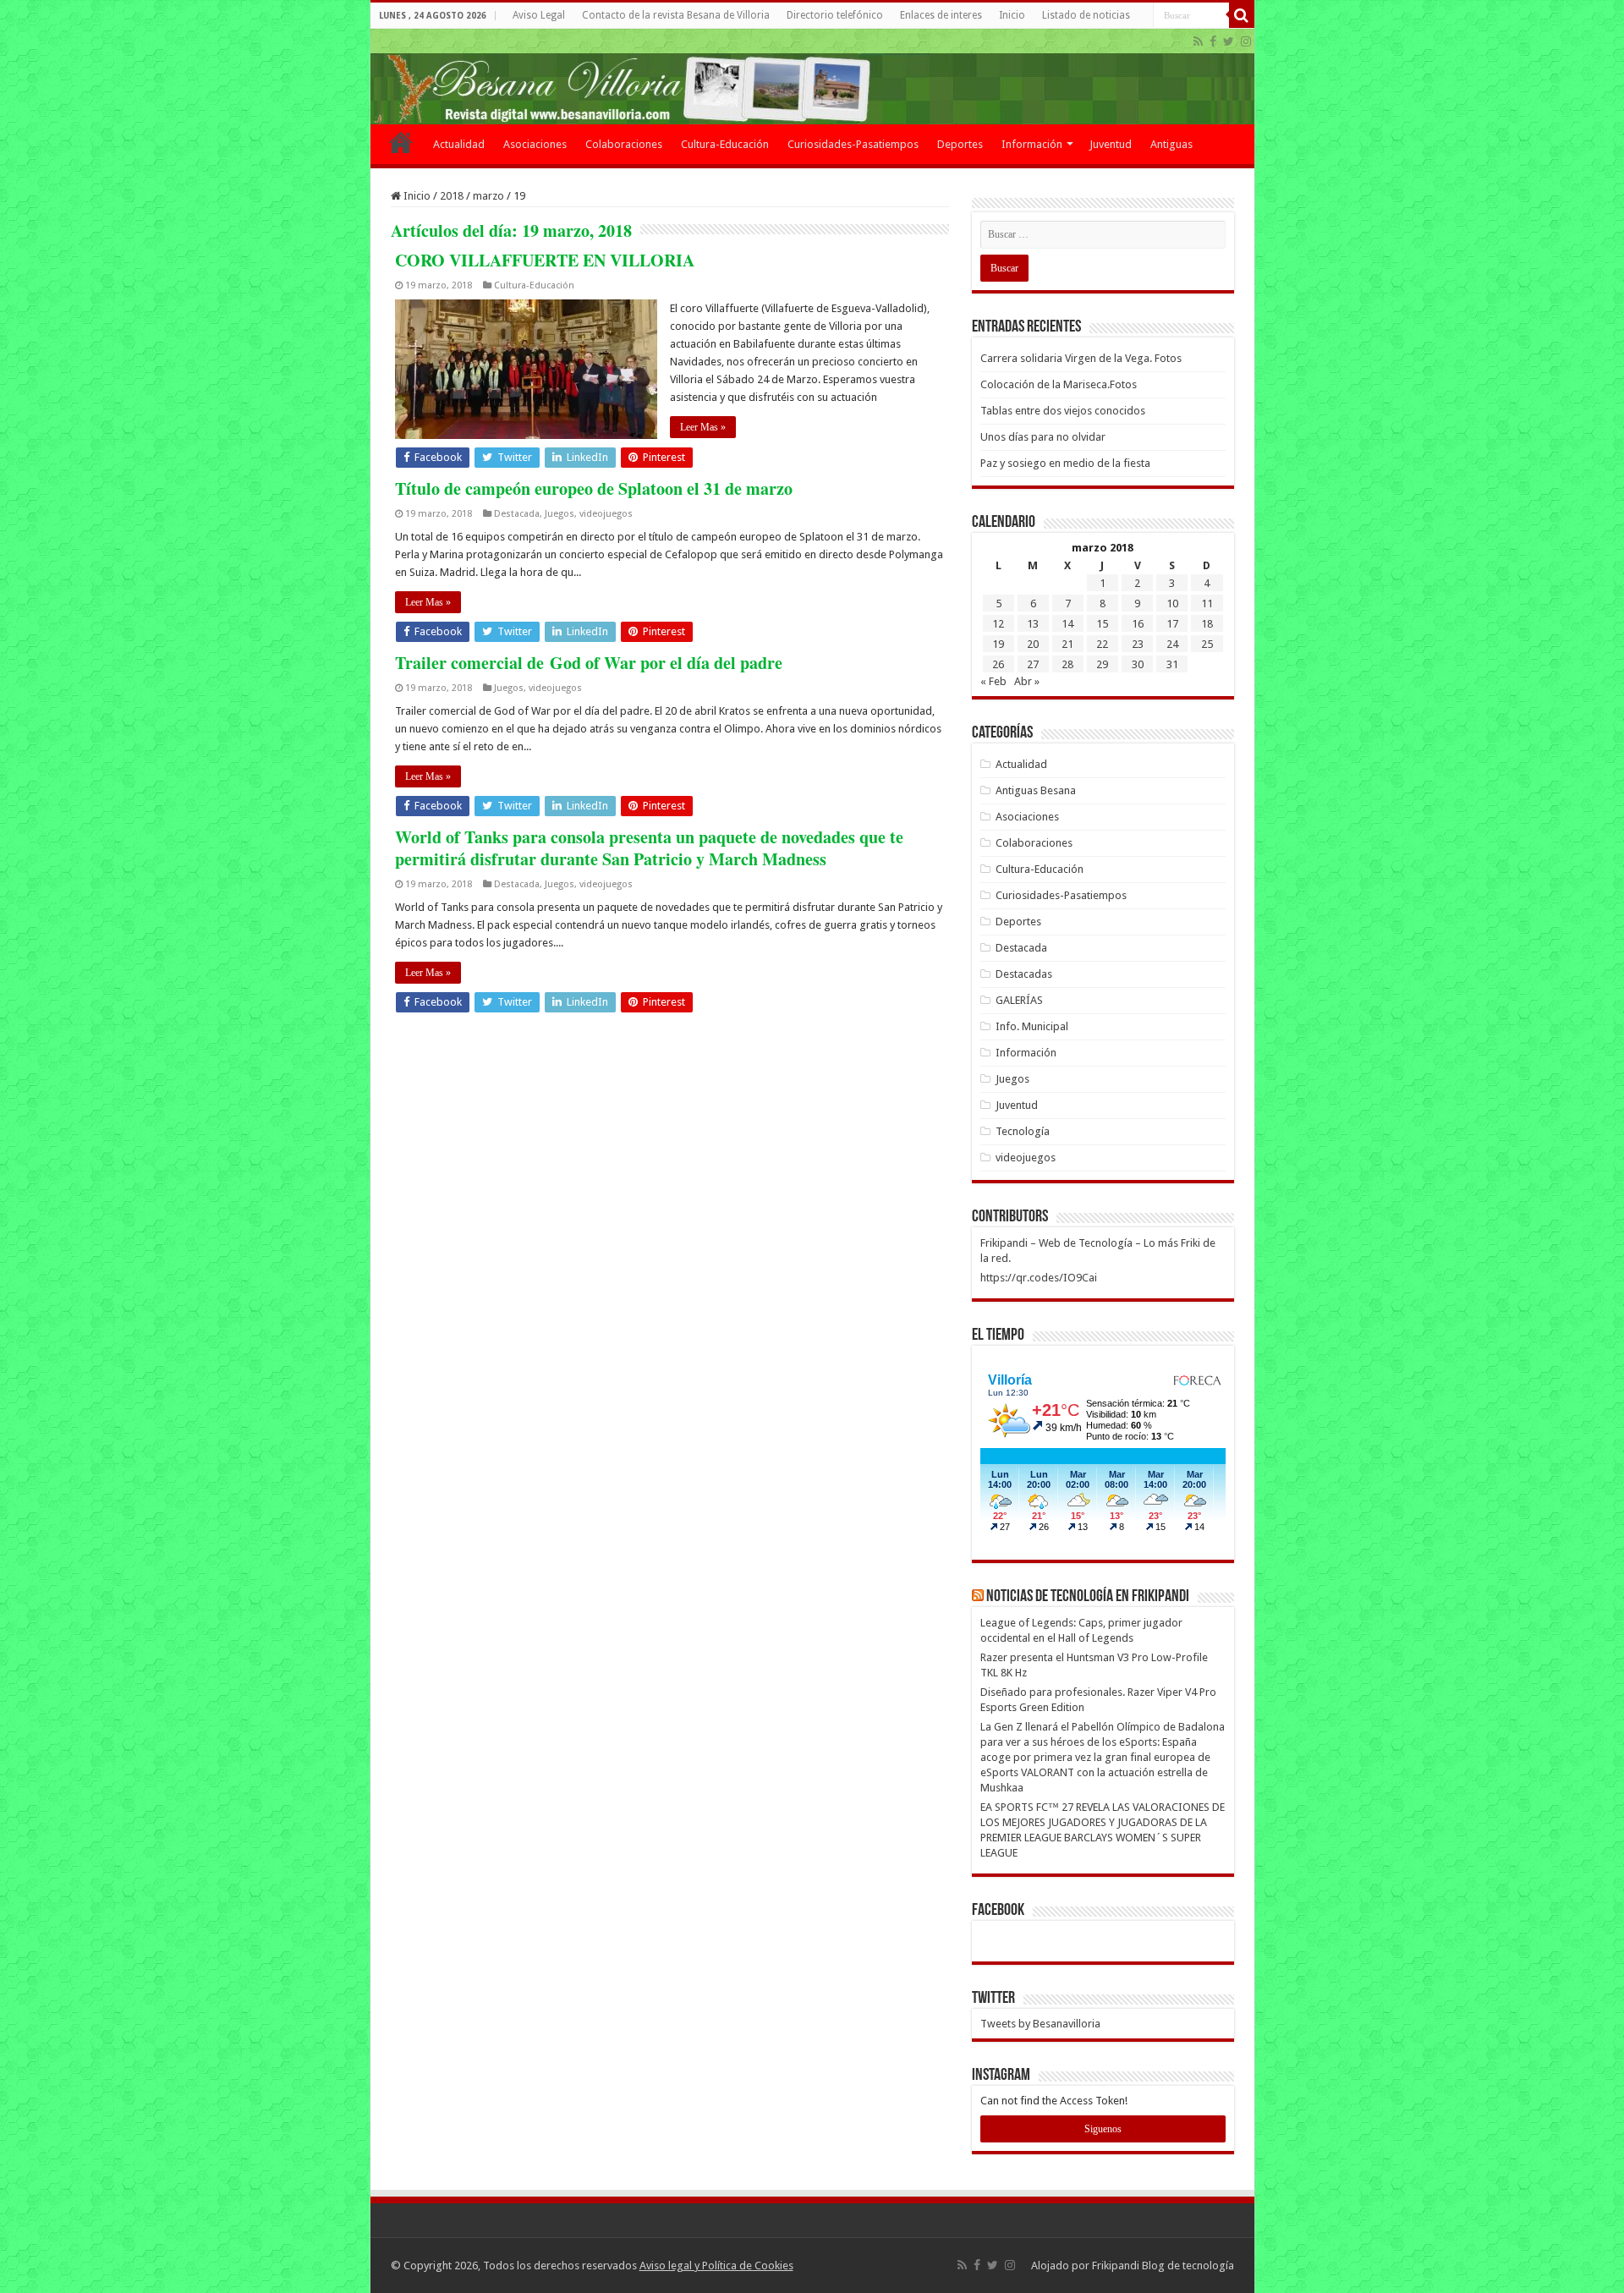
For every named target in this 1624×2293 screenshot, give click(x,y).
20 (1033, 644)
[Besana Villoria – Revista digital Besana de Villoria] (812, 77)
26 (998, 664)
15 (1102, 624)
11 (1207, 603)
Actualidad (459, 144)
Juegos (560, 514)
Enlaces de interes (941, 15)
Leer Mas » (703, 427)
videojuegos (606, 514)
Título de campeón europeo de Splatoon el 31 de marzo (594, 488)
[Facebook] (1213, 41)
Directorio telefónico (835, 15)
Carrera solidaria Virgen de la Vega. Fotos (1081, 358)
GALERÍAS (1019, 1000)
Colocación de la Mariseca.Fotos (1059, 384)
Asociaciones (535, 144)
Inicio (1012, 15)
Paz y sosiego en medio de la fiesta (1065, 463)
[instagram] (1246, 41)
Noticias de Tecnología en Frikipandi (1088, 1597)
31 (1172, 664)
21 (1067, 644)
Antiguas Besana (1036, 790)
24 (1172, 644)
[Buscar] (1242, 15)
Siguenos (1103, 2129)
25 (1207, 644)
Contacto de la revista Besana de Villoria (676, 15)
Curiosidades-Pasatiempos (853, 144)
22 (1102, 644)
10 (1172, 603)
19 (998, 644)
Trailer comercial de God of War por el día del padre (589, 663)
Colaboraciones (624, 144)
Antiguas (1171, 144)
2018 (452, 196)
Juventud (1111, 144)
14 (1067, 624)
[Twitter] (1229, 41)
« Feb (993, 681)
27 (1033, 664)
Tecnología (1023, 1131)
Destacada (517, 514)
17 (1172, 624)
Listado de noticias (1086, 15)
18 (1207, 624)
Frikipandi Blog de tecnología (1163, 2266)
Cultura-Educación (725, 144)
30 (1138, 664)
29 (1102, 664)
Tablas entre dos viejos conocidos (1063, 411)
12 (998, 624)
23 (1138, 644)
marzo (488, 196)
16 (1138, 624)
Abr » (1027, 681)
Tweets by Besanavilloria (1040, 2024)
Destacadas (1024, 974)
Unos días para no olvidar (1043, 437)
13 (1033, 624)
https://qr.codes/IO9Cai (1039, 1278)
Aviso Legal (539, 15)
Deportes (960, 144)
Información (1032, 144)
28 (1067, 664)
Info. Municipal (1032, 1026)
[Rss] (1198, 41)
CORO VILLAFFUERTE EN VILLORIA (545, 260)
